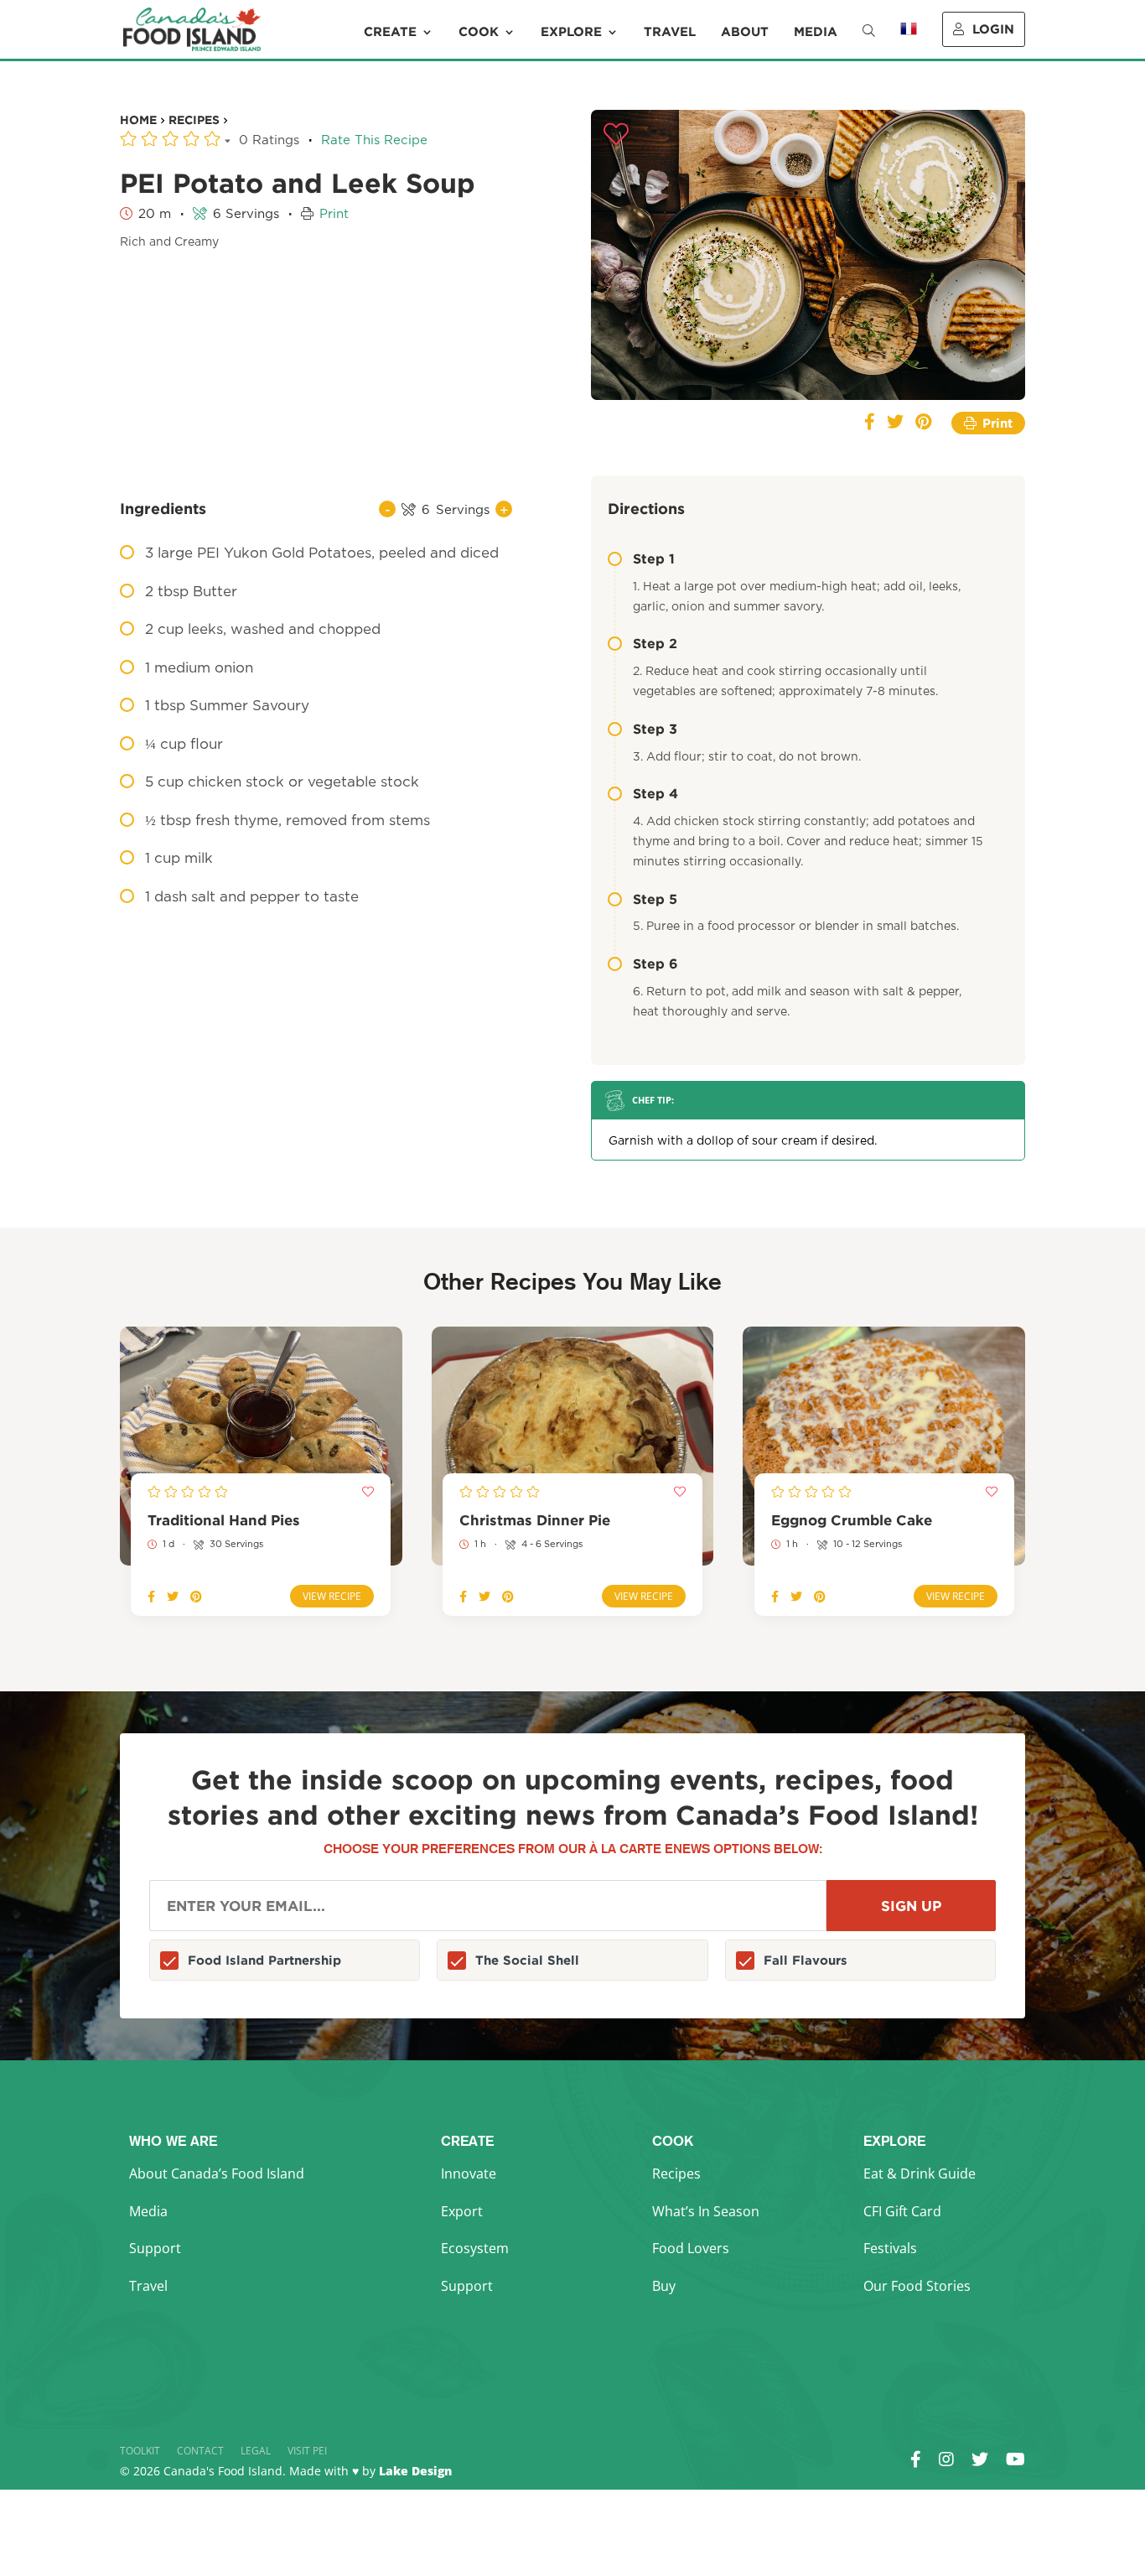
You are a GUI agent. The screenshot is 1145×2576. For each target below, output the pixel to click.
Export (462, 2211)
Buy (664, 2286)
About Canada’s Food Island (217, 2173)
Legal (256, 2451)
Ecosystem (475, 2248)
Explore (571, 32)
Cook (479, 32)
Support (155, 2248)
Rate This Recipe (374, 140)
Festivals (890, 2248)
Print (334, 214)
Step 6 (655, 963)
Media (816, 32)
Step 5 (655, 899)
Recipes (676, 2173)
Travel (670, 32)
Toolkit (140, 2451)
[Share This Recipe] (870, 423)
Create (390, 32)
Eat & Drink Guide (920, 2173)
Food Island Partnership (264, 1960)
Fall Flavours (806, 1960)
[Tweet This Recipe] (895, 423)
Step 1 (654, 558)
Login (993, 29)
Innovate (469, 2173)
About (745, 32)
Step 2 (655, 643)
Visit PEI (307, 2451)
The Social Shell (527, 1960)
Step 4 (655, 793)
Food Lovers (691, 2248)
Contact (200, 2451)
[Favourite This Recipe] (616, 135)
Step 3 (655, 729)
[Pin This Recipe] (923, 423)
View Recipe (332, 1596)
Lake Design (415, 2471)
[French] (909, 41)
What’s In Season (706, 2211)
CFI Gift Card (902, 2211)
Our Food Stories (917, 2286)
